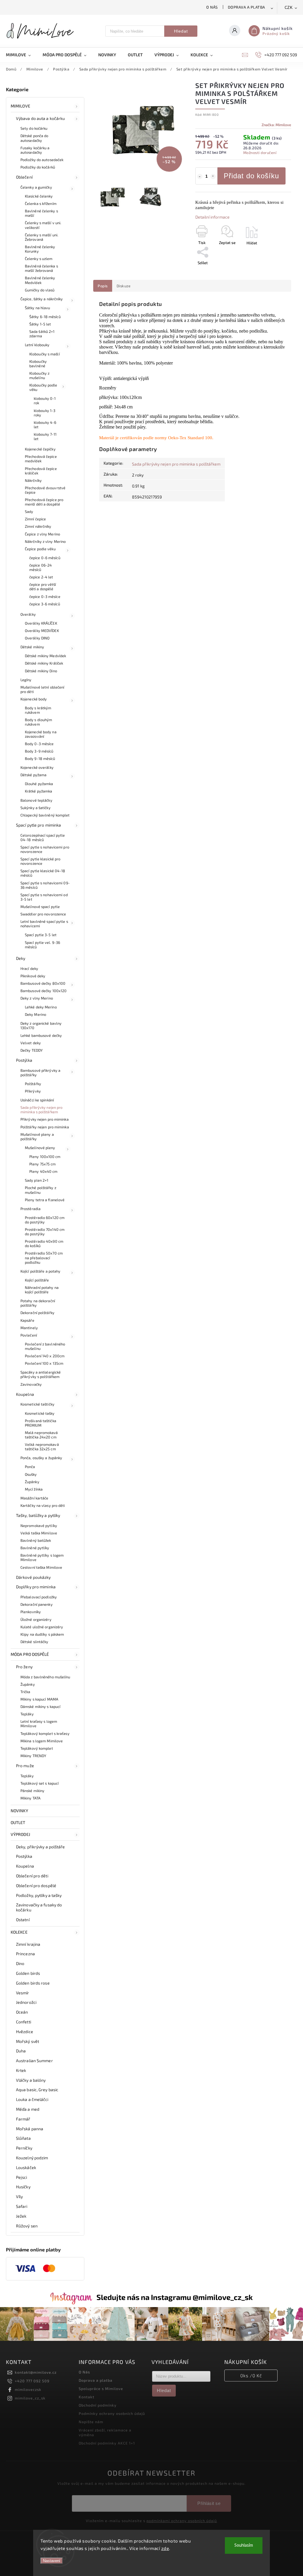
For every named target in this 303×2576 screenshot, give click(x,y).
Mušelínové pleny (40, 1148)
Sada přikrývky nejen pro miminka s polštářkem (41, 1110)
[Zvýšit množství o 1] (213, 177)
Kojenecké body (34, 699)
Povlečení (29, 1335)
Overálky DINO (37, 638)
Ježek (21, 2216)
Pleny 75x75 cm (42, 1164)
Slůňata (23, 2138)
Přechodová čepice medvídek (41, 459)
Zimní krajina (28, 1944)
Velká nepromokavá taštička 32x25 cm (42, 1447)
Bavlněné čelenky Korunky (40, 249)
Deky (21, 958)
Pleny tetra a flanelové (45, 1200)
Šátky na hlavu (37, 308)
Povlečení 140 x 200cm (45, 1356)
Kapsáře (27, 1320)
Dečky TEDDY (32, 1050)
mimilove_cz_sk (30, 2398)
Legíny (26, 680)
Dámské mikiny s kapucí (40, 1706)
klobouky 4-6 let (45, 425)
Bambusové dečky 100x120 (43, 991)
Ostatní (23, 1920)
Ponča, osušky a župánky (41, 1458)
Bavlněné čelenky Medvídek (40, 280)
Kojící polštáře (37, 1280)
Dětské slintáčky (34, 1642)
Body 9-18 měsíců (40, 758)
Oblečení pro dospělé (36, 1886)
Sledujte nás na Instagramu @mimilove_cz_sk (175, 2297)
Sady (29, 511)
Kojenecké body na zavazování (41, 734)
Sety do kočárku (34, 128)
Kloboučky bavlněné (38, 364)
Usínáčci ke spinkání (37, 1100)
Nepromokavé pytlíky (39, 1526)
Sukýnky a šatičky (36, 808)
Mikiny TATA (30, 1798)
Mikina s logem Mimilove (42, 1741)
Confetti (24, 2022)
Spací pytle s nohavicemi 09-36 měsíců (45, 885)
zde (165, 2548)
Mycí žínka (34, 1489)
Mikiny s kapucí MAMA (39, 1699)
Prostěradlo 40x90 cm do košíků (44, 1243)
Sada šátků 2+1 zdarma (42, 334)
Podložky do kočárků (38, 167)
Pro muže (25, 1766)
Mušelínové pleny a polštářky (37, 1137)
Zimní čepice (35, 519)
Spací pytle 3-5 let (41, 935)
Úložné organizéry (36, 1619)
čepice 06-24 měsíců (41, 567)
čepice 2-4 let (41, 577)
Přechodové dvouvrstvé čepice (45, 490)
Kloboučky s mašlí (45, 354)
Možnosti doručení (260, 153)
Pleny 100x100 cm (45, 1157)
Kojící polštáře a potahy (40, 1271)
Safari (22, 2206)
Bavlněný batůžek (36, 1540)
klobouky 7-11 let (45, 436)
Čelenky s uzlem (39, 259)
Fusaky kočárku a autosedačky (35, 150)
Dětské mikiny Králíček (44, 663)
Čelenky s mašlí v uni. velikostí (43, 225)
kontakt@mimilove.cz (36, 2372)
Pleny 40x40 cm (43, 1171)
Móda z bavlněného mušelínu (45, 1677)
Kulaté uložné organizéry (42, 1627)
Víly (19, 2196)
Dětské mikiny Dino (41, 671)
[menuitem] (21, 55)
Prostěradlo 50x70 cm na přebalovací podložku (44, 1257)
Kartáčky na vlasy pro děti (43, 1505)
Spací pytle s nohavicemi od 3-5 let (44, 897)
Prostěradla (30, 1209)
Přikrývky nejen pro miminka (45, 1119)
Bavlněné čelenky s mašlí (41, 213)
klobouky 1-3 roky (45, 413)
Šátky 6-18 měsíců (45, 317)
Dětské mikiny (32, 647)
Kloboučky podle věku (43, 387)
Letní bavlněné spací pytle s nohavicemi (44, 924)
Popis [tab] (103, 286)
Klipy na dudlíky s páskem (42, 1634)
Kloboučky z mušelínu (39, 375)
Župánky (32, 1482)
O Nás (212, 7)
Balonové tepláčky (36, 800)
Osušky (31, 1474)
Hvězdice (25, 2032)
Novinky (19, 1811)
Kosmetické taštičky (37, 1404)
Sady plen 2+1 (37, 1180)
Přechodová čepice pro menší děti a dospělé (44, 502)
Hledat (181, 31)
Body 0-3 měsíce (39, 744)
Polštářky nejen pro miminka (45, 1127)
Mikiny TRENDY (33, 1756)
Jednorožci (26, 2002)
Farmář (23, 2119)
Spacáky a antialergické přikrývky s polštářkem (41, 1374)
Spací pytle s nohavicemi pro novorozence (45, 849)
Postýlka (24, 1060)
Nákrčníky (33, 480)
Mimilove (20, 106)
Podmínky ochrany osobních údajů (112, 2413)
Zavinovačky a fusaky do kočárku (39, 1907)
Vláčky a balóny (31, 2080)
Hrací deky (29, 968)
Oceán (22, 2012)
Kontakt (87, 2397)
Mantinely (29, 1328)
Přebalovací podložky (39, 1597)
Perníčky (24, 2148)
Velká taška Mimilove (39, 1533)
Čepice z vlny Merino (42, 534)
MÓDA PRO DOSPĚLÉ (30, 1654)
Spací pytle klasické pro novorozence (40, 861)
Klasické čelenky (39, 196)
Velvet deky (31, 1043)
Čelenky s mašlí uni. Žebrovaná (42, 237)
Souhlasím (244, 2545)
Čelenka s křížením (41, 203)
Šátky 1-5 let (40, 324)
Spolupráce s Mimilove (101, 2389)
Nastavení (52, 2561)
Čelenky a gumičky (36, 187)
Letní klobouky (37, 345)
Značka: (276, 125)
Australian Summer (34, 2061)
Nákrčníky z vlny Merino (45, 541)
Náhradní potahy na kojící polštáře (42, 1290)
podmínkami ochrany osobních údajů (182, 2521)
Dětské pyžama (33, 775)
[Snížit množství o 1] (200, 177)
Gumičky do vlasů (40, 290)
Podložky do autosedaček (42, 160)
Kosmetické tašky (40, 1413)
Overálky (28, 614)
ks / (251, 2375)
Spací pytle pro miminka (38, 825)
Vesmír (23, 1993)
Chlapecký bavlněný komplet (45, 815)
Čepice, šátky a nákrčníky (42, 299)
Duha (21, 2051)
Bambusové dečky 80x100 (43, 983)
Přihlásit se (209, 2503)
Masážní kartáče (34, 1498)
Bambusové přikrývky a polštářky (40, 1073)
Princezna (25, 1954)
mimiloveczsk (28, 2389)
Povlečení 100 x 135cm (44, 1363)
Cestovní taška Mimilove (41, 1567)
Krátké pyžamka (38, 791)
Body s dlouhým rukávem (38, 722)
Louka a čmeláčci (32, 2099)
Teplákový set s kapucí (40, 1783)
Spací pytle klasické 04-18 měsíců (43, 873)
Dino (20, 1963)
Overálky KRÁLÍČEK (41, 623)
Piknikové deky (33, 976)
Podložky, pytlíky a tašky (39, 1895)
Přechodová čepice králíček (41, 471)
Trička (25, 1692)
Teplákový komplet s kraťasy (45, 1733)
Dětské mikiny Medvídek (45, 656)
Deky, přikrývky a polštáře (41, 1847)
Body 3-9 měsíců (39, 751)
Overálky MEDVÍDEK (42, 631)
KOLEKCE (19, 1932)
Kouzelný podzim (32, 2158)
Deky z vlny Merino (37, 998)
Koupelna (25, 1394)
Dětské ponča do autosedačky (34, 138)
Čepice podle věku (40, 549)
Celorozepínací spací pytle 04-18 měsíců (43, 837)
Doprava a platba (246, 7)
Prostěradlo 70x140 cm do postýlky (45, 1232)
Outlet (18, 1822)
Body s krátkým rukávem (38, 710)
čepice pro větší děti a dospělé (43, 587)
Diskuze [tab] (124, 286)
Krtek (21, 2070)
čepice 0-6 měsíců (45, 558)
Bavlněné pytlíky (35, 1548)
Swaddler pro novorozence (43, 914)
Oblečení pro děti (32, 1876)
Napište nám (91, 2422)
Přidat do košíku (251, 176)
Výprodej (20, 1834)
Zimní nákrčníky (38, 526)
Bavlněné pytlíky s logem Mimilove (42, 1557)
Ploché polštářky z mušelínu (41, 1190)
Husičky (23, 2187)
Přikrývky (33, 1091)
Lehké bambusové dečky (41, 1035)
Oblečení (24, 177)
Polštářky (33, 1084)
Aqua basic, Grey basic (37, 2090)
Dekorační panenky (37, 1604)
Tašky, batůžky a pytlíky (38, 1515)
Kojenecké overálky (37, 767)
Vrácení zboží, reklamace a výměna (105, 2432)
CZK (289, 8)
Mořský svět (28, 2041)
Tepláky (27, 1714)
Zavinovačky (31, 1384)
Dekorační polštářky (37, 1313)
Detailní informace (212, 217)
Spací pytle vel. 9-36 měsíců (42, 945)
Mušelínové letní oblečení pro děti (42, 689)
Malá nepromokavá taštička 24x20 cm (41, 1435)
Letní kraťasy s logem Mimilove (39, 1724)
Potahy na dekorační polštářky (38, 1303)
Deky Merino (36, 1014)
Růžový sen (27, 2226)
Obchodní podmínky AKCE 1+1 (107, 2443)
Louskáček (26, 2167)
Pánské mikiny (32, 1791)
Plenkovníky (31, 1612)
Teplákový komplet (37, 1748)
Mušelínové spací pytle (40, 907)
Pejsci (22, 2177)
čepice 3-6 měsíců (45, 604)
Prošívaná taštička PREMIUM (41, 1423)
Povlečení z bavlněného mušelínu (45, 1346)
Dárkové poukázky (33, 1577)
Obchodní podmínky (98, 2405)
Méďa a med (28, 2109)
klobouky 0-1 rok (45, 401)
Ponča (30, 1467)
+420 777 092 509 (32, 2381)
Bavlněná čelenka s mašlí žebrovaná (41, 268)
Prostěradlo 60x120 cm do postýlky (45, 1220)
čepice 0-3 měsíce (45, 596)
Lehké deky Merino (41, 1007)
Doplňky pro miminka (36, 1587)
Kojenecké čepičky (40, 449)
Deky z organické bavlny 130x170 (41, 1025)
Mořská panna (30, 2129)
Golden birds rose (33, 1983)
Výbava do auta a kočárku (40, 118)
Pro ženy (24, 1667)
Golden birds (28, 1973)
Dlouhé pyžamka (39, 784)
